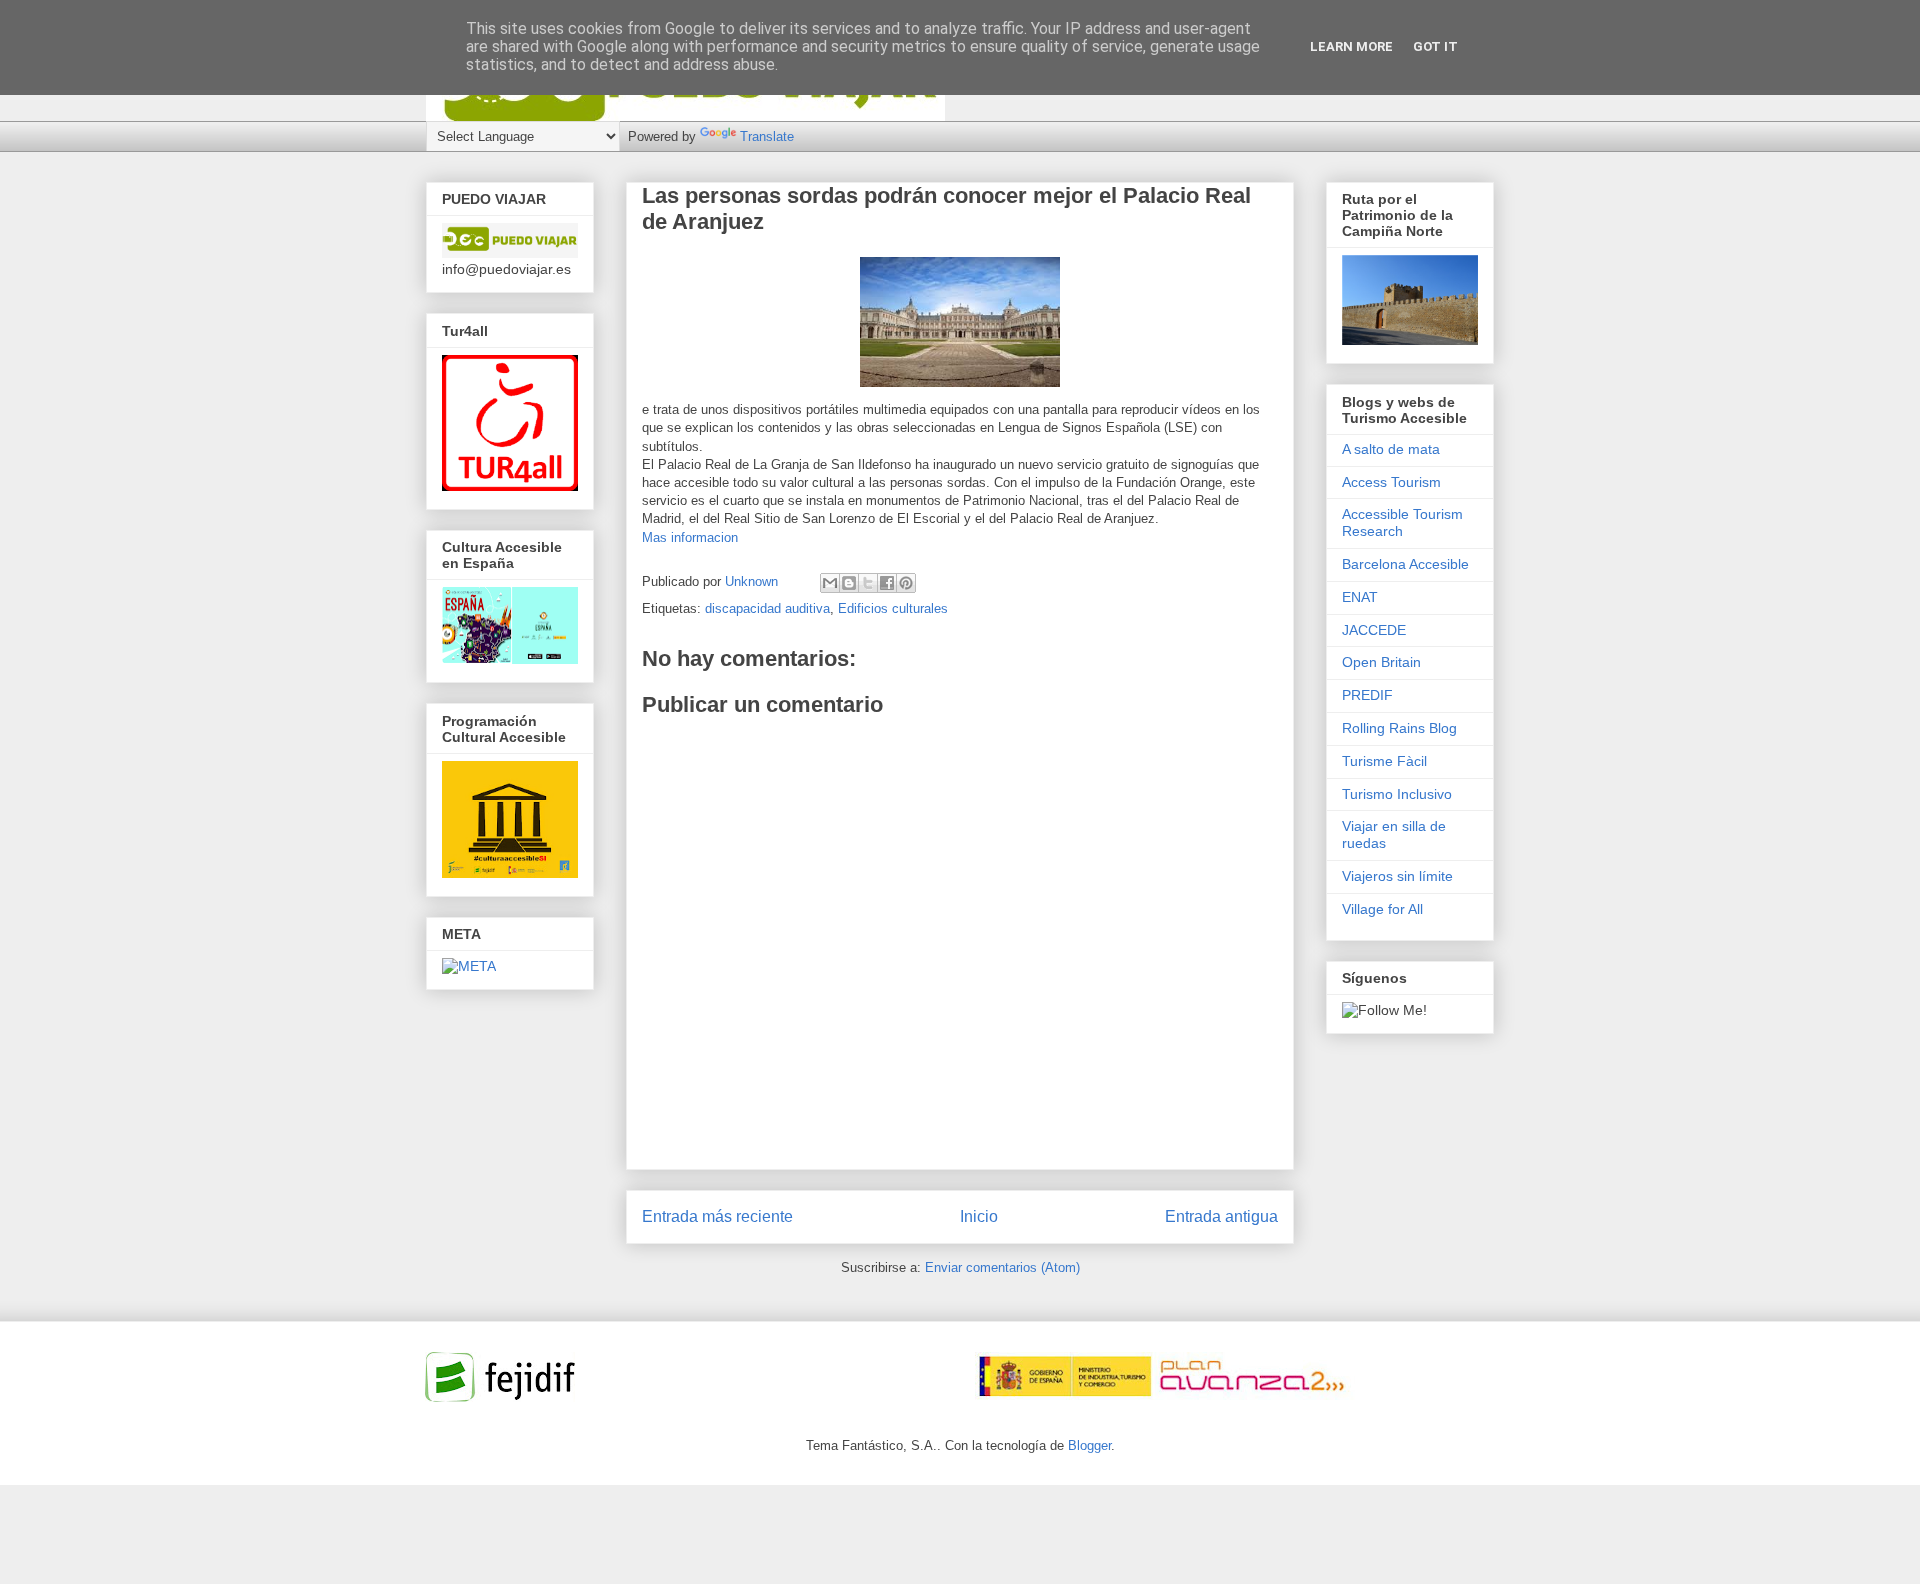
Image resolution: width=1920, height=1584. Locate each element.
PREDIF (1367, 695)
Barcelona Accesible (1405, 564)
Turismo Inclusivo (1397, 794)
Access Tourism (1391, 482)
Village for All (1382, 909)
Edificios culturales (893, 608)
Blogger (1089, 1445)
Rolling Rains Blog (1399, 728)
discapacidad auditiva (767, 608)
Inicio (979, 1216)
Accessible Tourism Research (1402, 522)
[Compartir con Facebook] (887, 583)
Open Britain (1381, 662)
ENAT (1360, 597)
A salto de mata (1391, 449)
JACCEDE (1374, 630)
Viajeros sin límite (1397, 876)
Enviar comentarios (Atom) (1002, 1267)
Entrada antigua (1221, 1216)
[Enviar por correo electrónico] (830, 583)
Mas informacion (690, 537)
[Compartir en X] (868, 583)
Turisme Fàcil (1384, 761)
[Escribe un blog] (849, 583)
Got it (1435, 46)
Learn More (1351, 46)
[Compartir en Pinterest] (906, 583)
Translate (767, 136)
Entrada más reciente (717, 1216)
